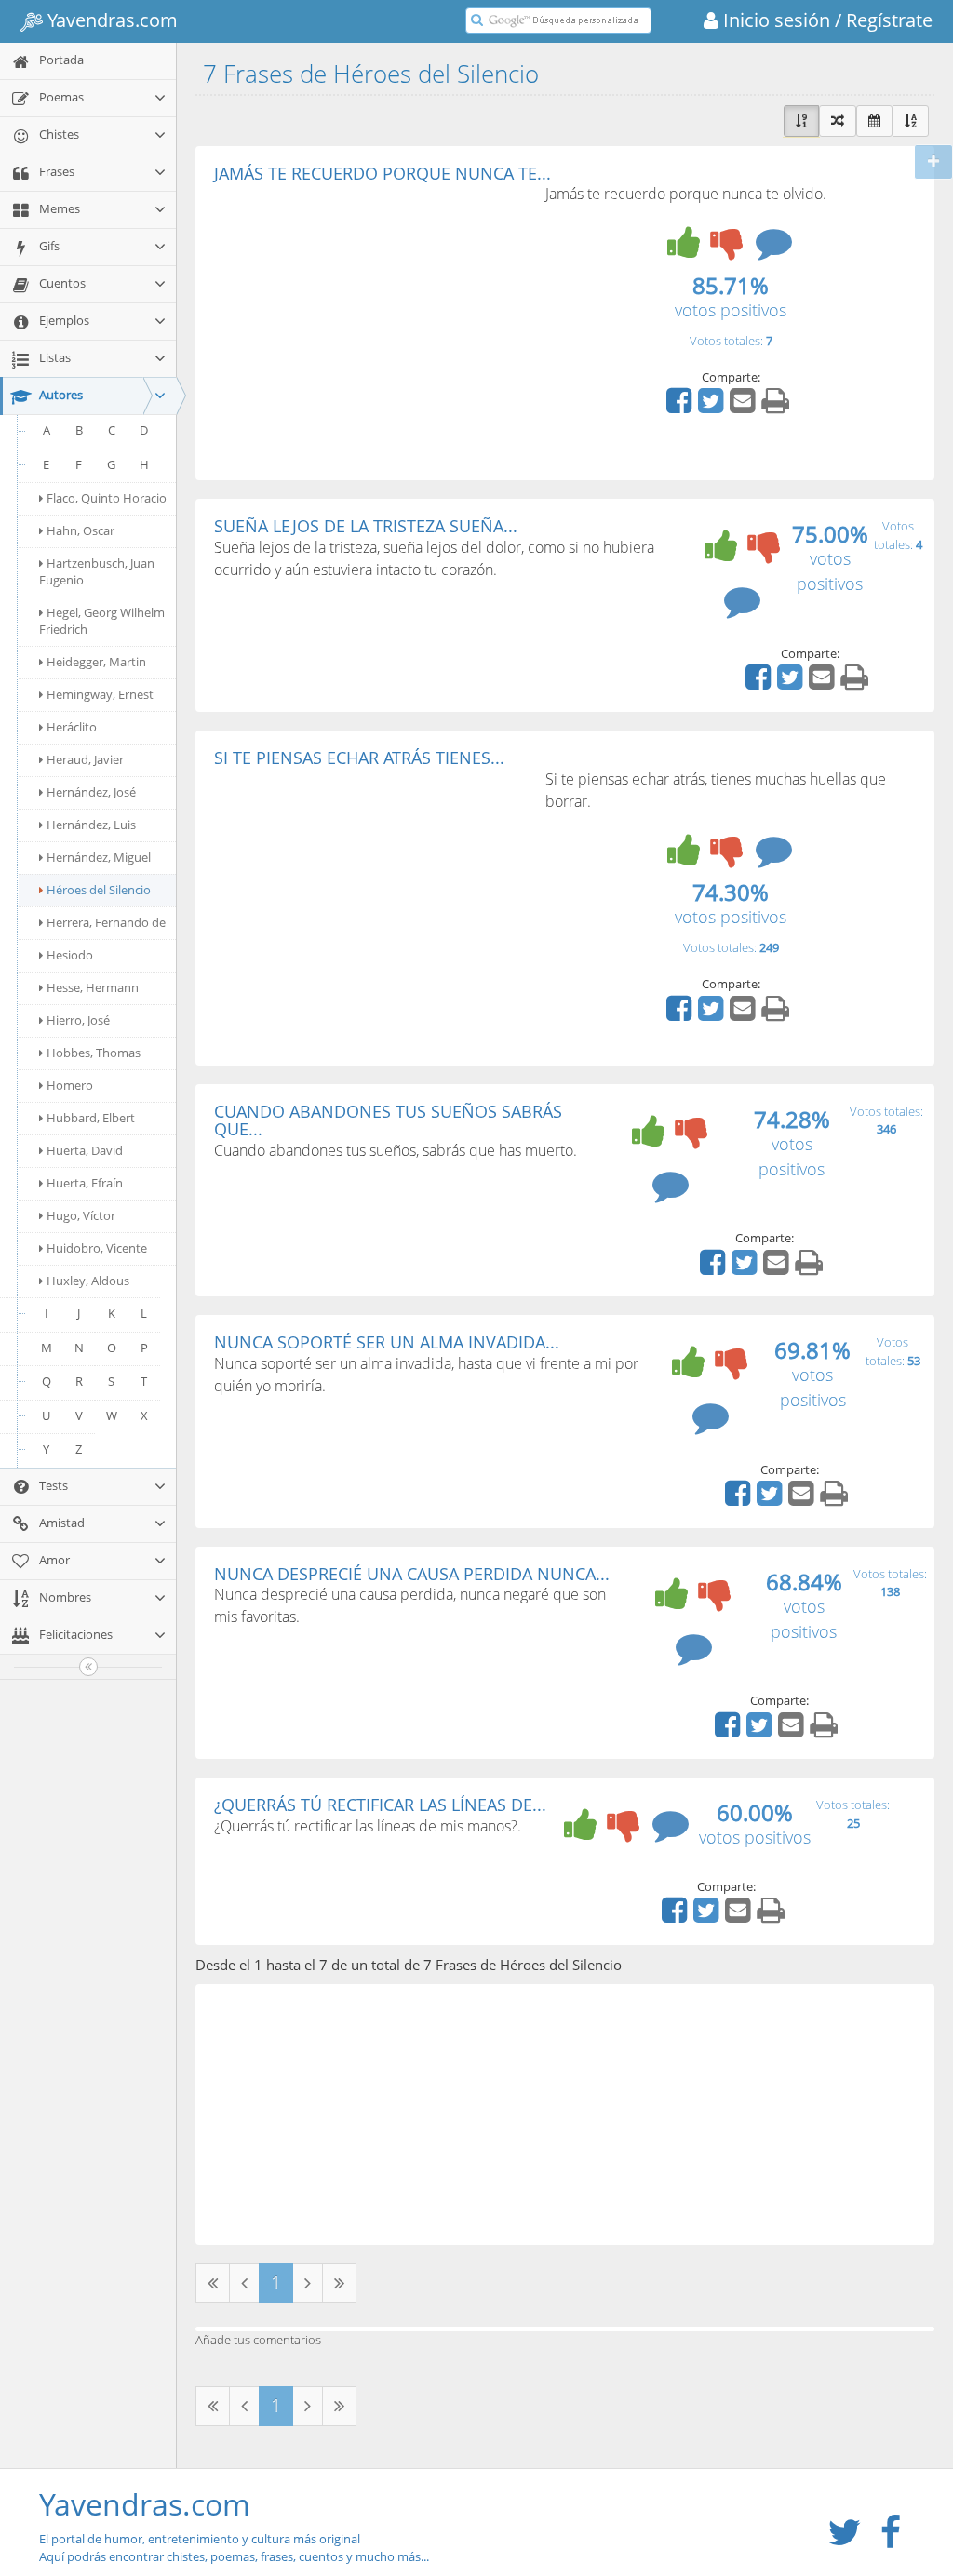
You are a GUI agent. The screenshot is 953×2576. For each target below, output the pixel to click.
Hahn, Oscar (81, 530)
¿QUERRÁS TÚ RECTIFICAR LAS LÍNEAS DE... (380, 1805)
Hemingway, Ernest (100, 694)
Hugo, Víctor (81, 1215)
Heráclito (72, 727)
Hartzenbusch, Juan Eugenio (97, 571)
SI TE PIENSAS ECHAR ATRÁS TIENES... (359, 758)
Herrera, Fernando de (106, 922)
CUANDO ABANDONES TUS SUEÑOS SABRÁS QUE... (388, 1120)
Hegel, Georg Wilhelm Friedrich (102, 621)
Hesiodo (70, 955)
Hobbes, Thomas (94, 1053)
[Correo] (745, 407)
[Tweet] (713, 407)
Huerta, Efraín (85, 1183)
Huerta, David (85, 1150)
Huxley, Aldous (88, 1281)
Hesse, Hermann (93, 987)
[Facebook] (681, 407)
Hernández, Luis (91, 825)
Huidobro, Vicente (97, 1248)
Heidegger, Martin (96, 662)
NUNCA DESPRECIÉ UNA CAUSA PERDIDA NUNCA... (412, 1574)
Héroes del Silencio (99, 890)
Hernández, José (91, 792)
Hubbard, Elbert (91, 1118)
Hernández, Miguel (99, 857)
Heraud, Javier (85, 759)
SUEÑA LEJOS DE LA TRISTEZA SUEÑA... (366, 526)
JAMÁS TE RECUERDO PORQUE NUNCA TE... (383, 173)
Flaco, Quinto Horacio (107, 498)
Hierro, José (78, 1020)
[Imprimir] (778, 407)
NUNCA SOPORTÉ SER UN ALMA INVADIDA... (387, 1342)
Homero (70, 1085)
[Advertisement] (370, 322)
